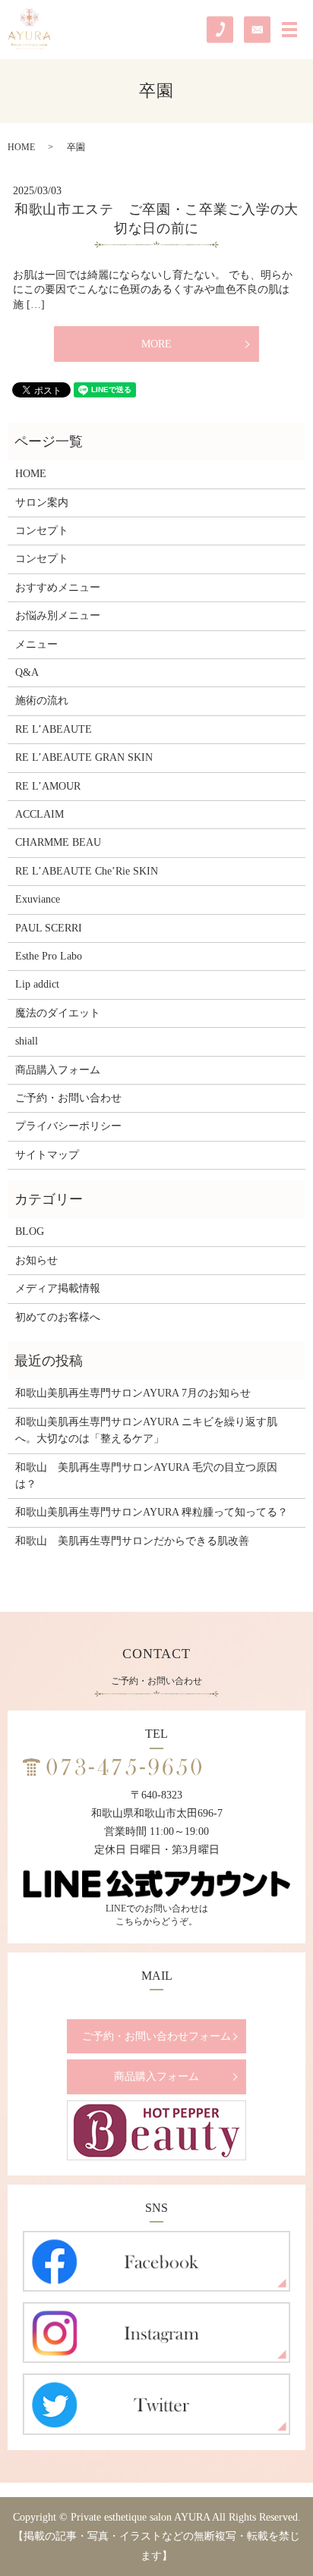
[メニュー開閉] (289, 30)
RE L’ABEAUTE (54, 729)
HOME (21, 147)
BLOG (30, 1231)
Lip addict (37, 984)
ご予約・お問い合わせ (68, 1098)
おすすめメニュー (58, 587)
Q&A (27, 672)
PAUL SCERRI (49, 928)
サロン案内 (42, 503)
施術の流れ (42, 701)
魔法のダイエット (58, 1013)
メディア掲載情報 (58, 1288)
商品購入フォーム (58, 1070)
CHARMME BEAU (58, 842)
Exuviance (38, 899)
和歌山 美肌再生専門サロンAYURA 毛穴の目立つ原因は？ (146, 1476)
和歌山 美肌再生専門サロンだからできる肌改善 (132, 1541)
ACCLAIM (40, 814)
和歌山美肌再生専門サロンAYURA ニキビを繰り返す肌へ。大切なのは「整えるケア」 (146, 1430)
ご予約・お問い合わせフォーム (156, 2036)
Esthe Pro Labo (49, 956)
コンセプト (42, 531)
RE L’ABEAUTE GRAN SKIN (84, 757)
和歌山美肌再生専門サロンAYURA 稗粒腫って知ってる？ (152, 1512)
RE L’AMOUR (48, 786)
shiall (27, 1041)
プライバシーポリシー (68, 1126)
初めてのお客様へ (58, 1317)
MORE (156, 344)
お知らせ (36, 1260)
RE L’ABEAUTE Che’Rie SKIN (87, 871)
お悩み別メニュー (58, 616)
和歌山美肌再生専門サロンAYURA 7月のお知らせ (133, 1393)
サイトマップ (47, 1155)
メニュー (36, 644)
